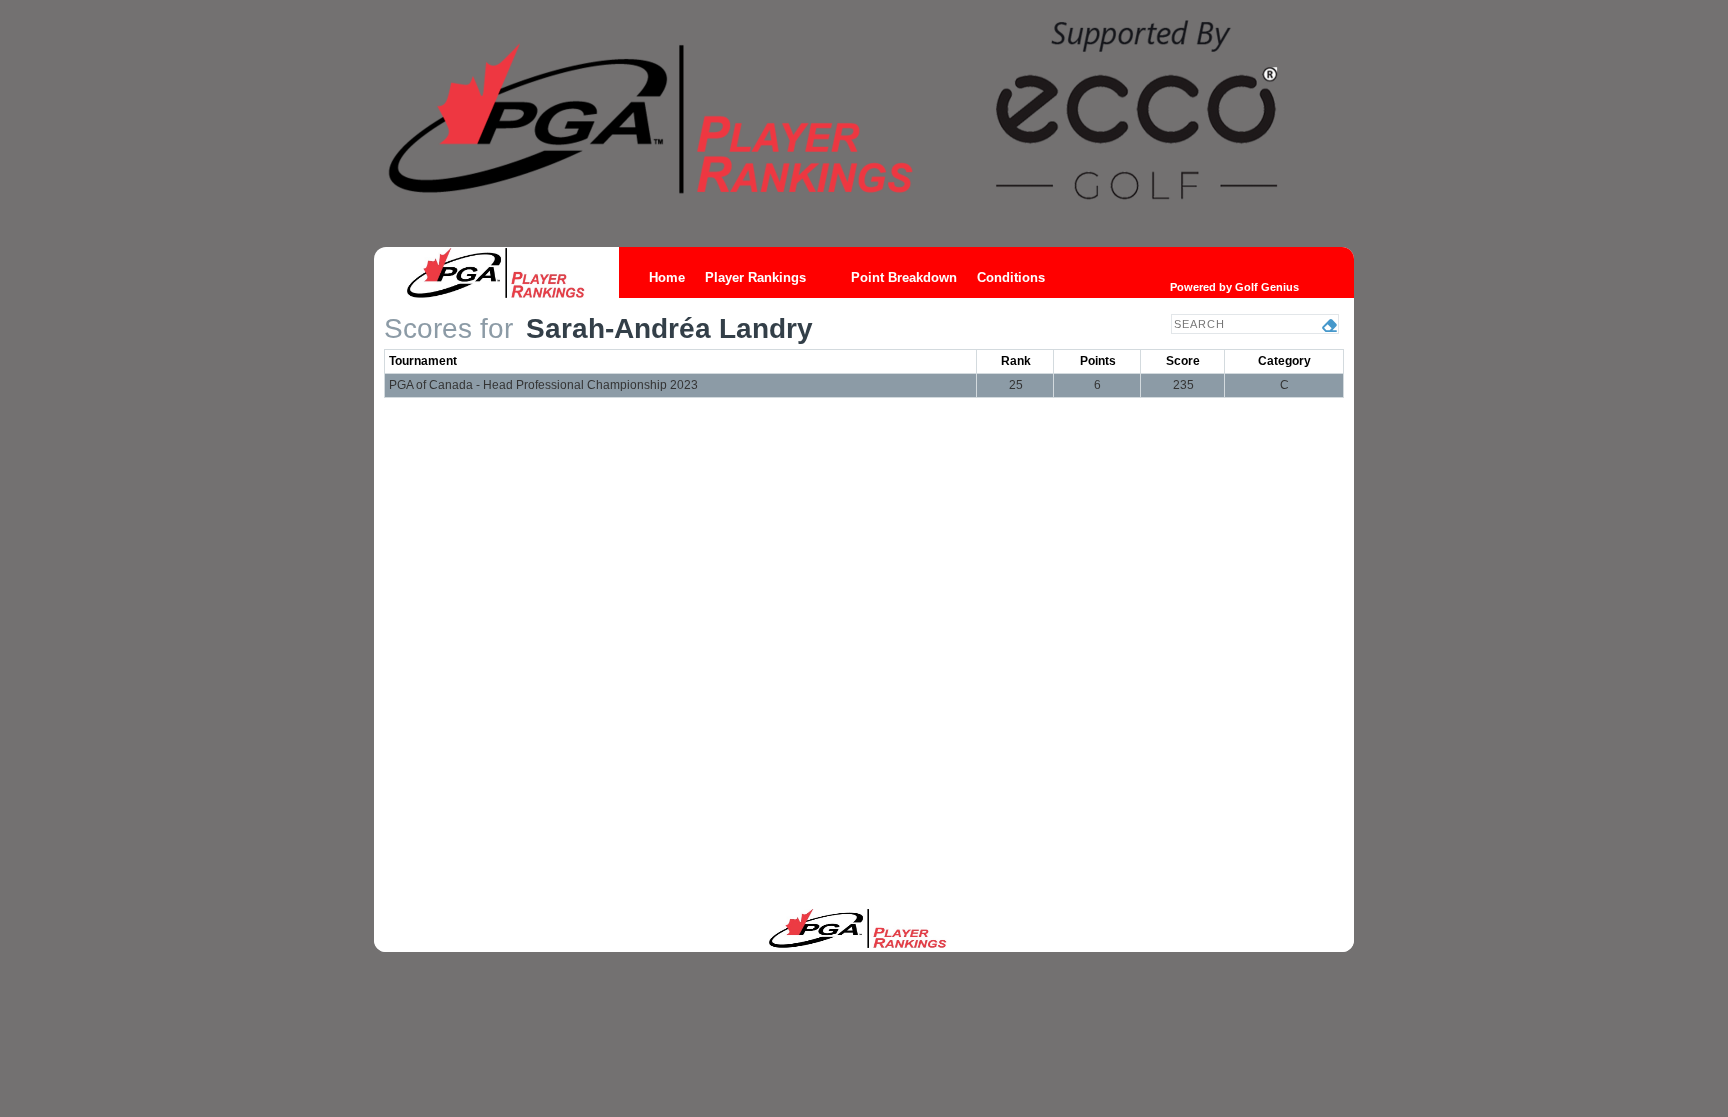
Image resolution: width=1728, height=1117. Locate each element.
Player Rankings (755, 277)
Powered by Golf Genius (1234, 287)
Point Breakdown (904, 277)
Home (667, 277)
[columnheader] (681, 361)
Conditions (1011, 277)
